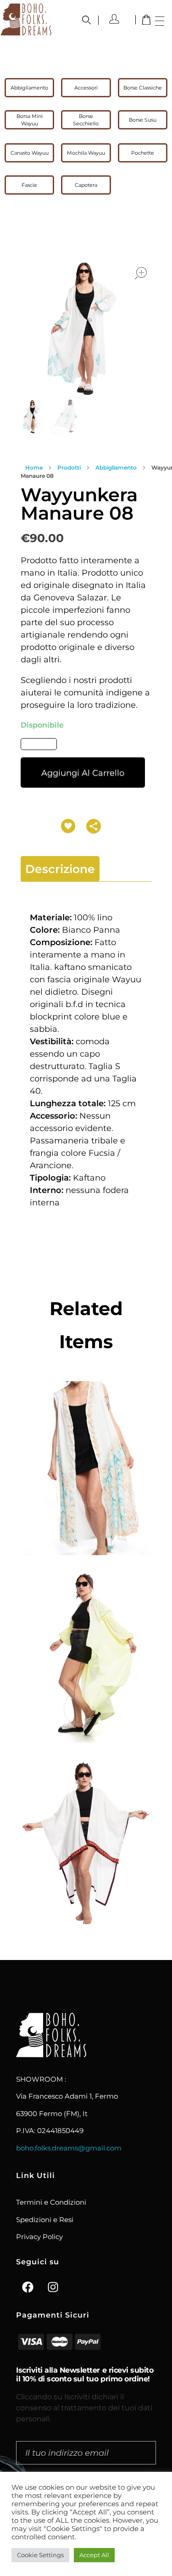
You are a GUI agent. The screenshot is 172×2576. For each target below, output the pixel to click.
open (141, 273)
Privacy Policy (39, 2237)
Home (34, 468)
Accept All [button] (94, 2555)
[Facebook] (28, 2287)
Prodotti (69, 468)
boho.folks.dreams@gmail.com (69, 2148)
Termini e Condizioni (51, 2202)
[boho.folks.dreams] (26, 19)
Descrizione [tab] (60, 869)
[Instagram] (53, 2287)
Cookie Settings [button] (40, 2555)
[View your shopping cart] (146, 21)
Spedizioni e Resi (45, 2220)
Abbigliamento (116, 468)
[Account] (118, 19)
